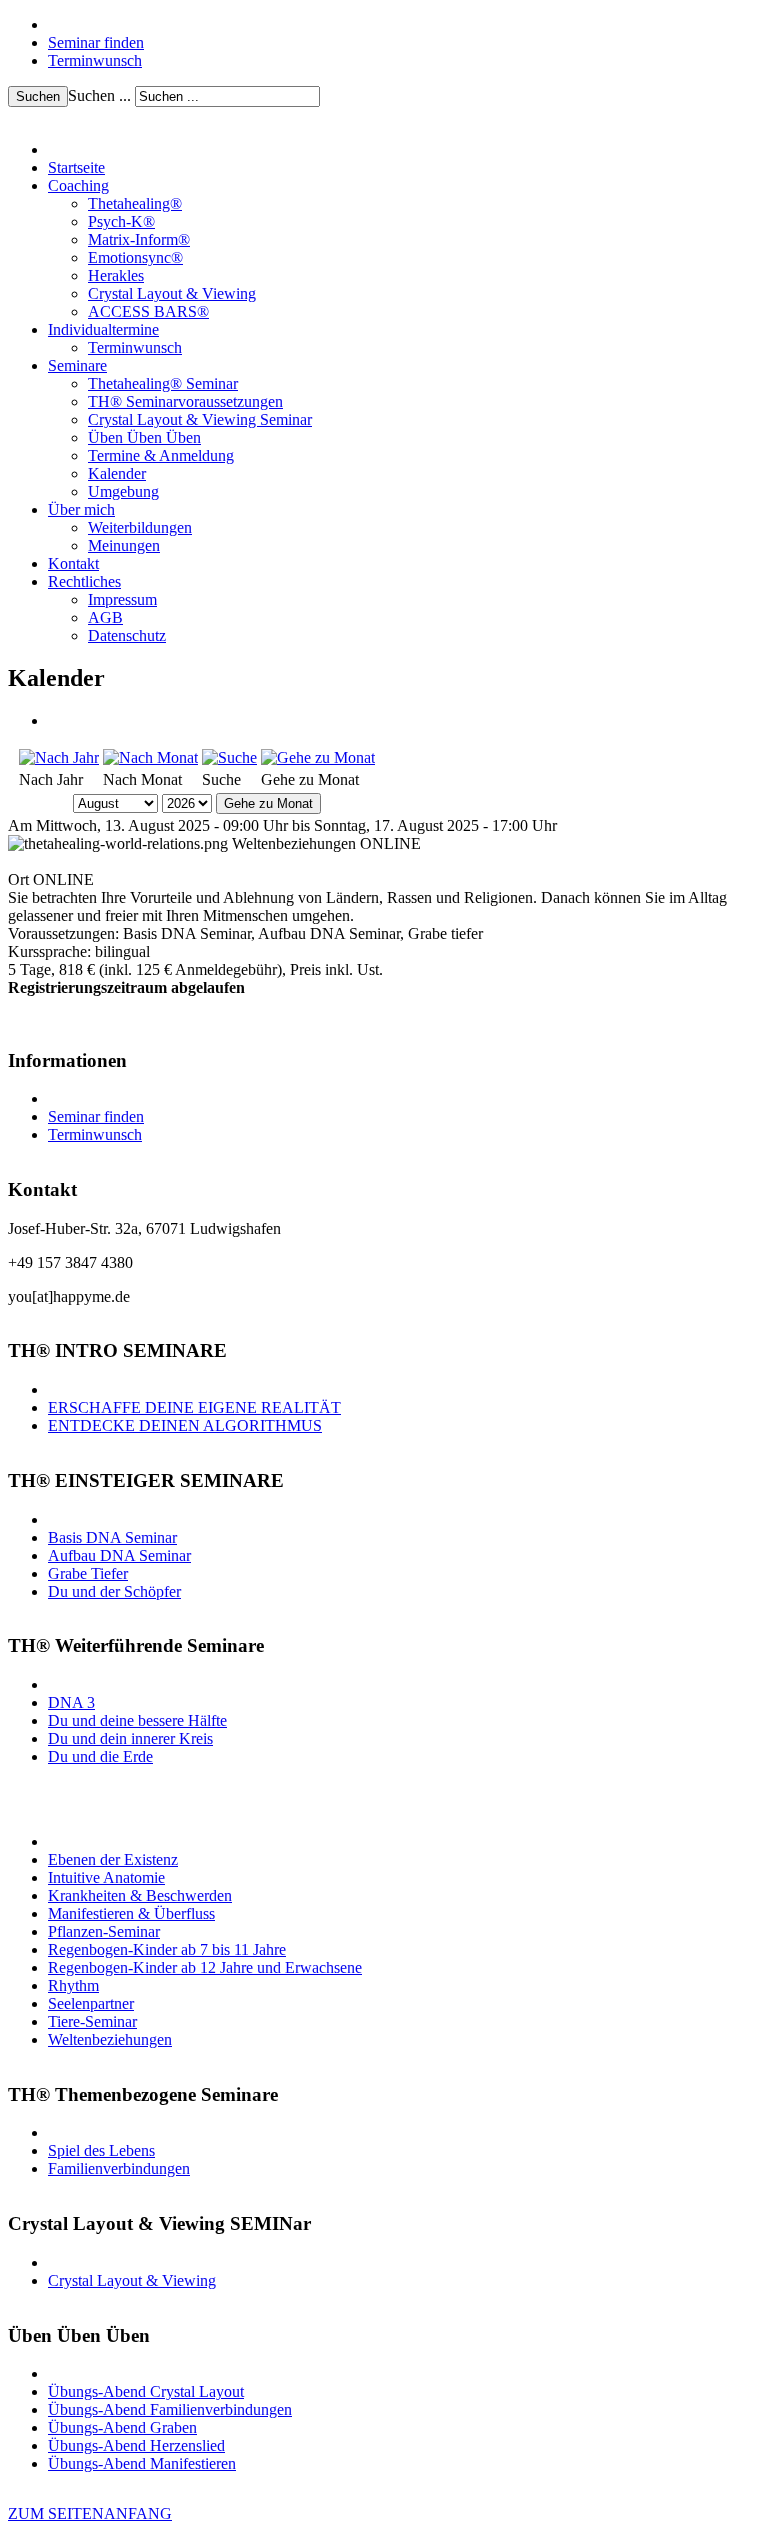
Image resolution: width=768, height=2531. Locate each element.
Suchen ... (99, 95)
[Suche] (229, 757)
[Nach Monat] (150, 757)
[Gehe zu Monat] (318, 757)
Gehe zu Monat (268, 803)
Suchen (38, 96)
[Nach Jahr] (59, 757)
